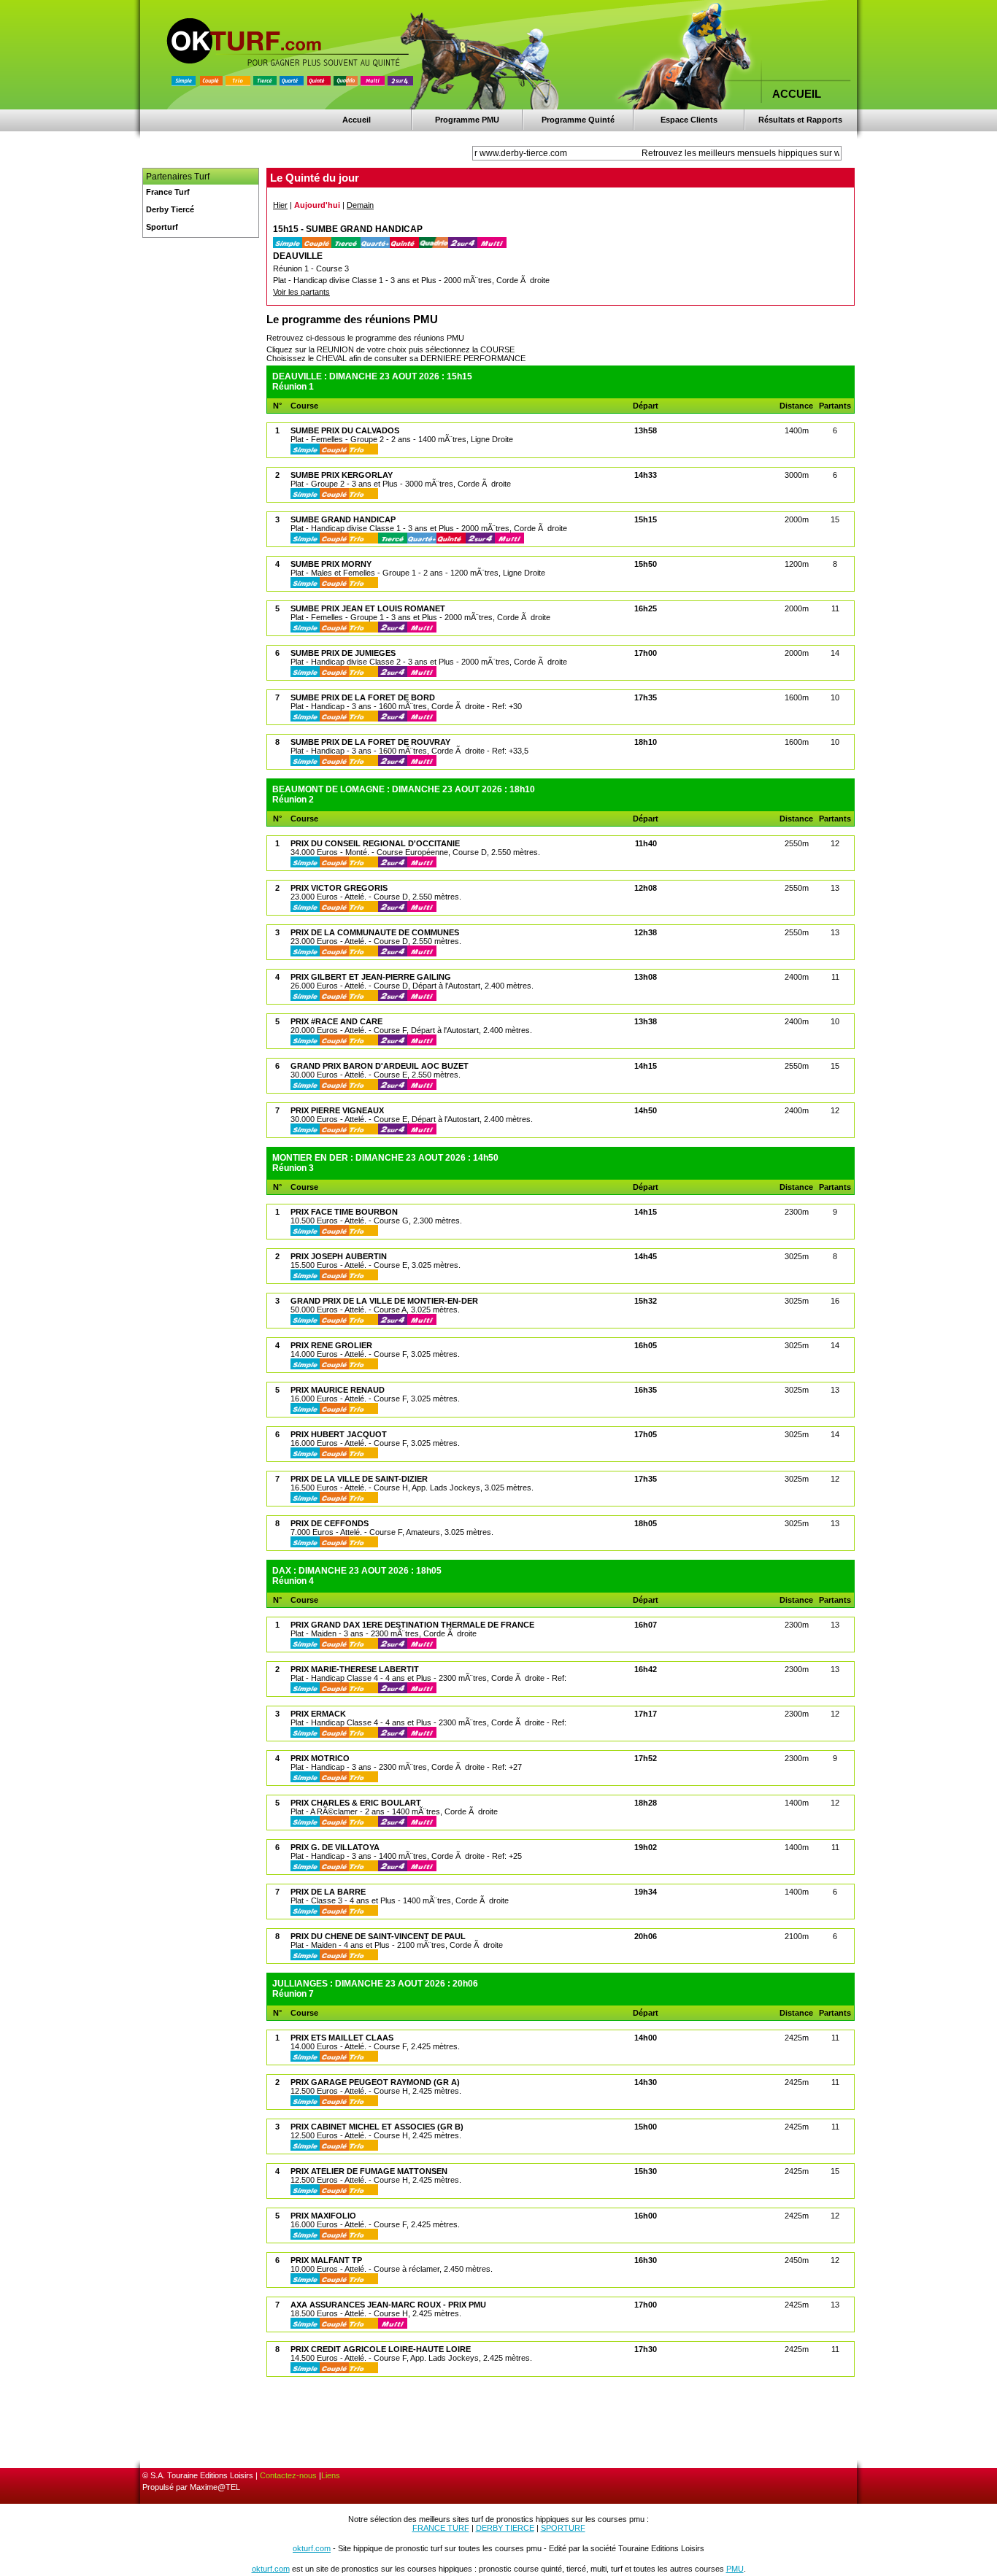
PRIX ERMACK (318, 1714)
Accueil (357, 120)
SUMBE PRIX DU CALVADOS (345, 430)
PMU (735, 2569)
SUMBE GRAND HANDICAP (343, 519)
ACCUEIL (797, 94)
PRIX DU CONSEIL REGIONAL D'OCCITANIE (375, 843)
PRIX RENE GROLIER (331, 1345)
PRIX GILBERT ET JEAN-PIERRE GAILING (371, 977)
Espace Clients (689, 120)
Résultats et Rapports (800, 120)
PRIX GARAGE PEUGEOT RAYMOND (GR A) (375, 2082)
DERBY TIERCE (505, 2528)
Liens (331, 2475)
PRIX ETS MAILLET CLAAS (342, 2038)
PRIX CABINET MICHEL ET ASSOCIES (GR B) (377, 2127)
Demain (360, 205)
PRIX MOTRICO (320, 1758)
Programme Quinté (578, 120)
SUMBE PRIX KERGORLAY (342, 475)
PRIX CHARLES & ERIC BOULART (356, 1803)
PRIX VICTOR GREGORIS (339, 888)
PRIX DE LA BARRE (328, 1892)
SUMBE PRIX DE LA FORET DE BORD (363, 697)
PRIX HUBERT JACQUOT (339, 1434)
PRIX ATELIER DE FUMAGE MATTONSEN (369, 2171)
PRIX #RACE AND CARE (336, 1021)
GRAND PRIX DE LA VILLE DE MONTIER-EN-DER (384, 1301)
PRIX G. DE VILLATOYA (335, 1847)
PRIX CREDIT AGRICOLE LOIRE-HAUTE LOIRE (381, 2349)
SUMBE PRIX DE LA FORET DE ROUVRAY (370, 742)
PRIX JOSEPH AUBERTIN (339, 1256)
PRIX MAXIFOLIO (323, 2216)
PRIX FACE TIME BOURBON (344, 1212)
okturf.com (312, 2548)
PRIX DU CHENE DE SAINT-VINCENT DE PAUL (378, 1936)
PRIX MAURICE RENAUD (338, 1390)
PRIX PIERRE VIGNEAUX (337, 1110)
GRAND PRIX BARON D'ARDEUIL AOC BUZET (380, 1066)
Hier (280, 205)
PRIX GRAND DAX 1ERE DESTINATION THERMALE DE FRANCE (412, 1625)
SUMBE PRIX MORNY (331, 564)
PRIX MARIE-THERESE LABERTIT (355, 1669)
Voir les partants (301, 292)
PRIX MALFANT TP (326, 2260)
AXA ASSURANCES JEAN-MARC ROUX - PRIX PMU (388, 2305)
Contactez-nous (288, 2475)
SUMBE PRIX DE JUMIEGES (343, 653)
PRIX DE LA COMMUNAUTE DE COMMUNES (375, 932)
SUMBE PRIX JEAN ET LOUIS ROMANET (368, 608)
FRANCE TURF (441, 2528)
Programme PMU (467, 120)
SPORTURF (563, 2528)
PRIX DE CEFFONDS (330, 1523)
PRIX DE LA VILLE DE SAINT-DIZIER (359, 1479)
